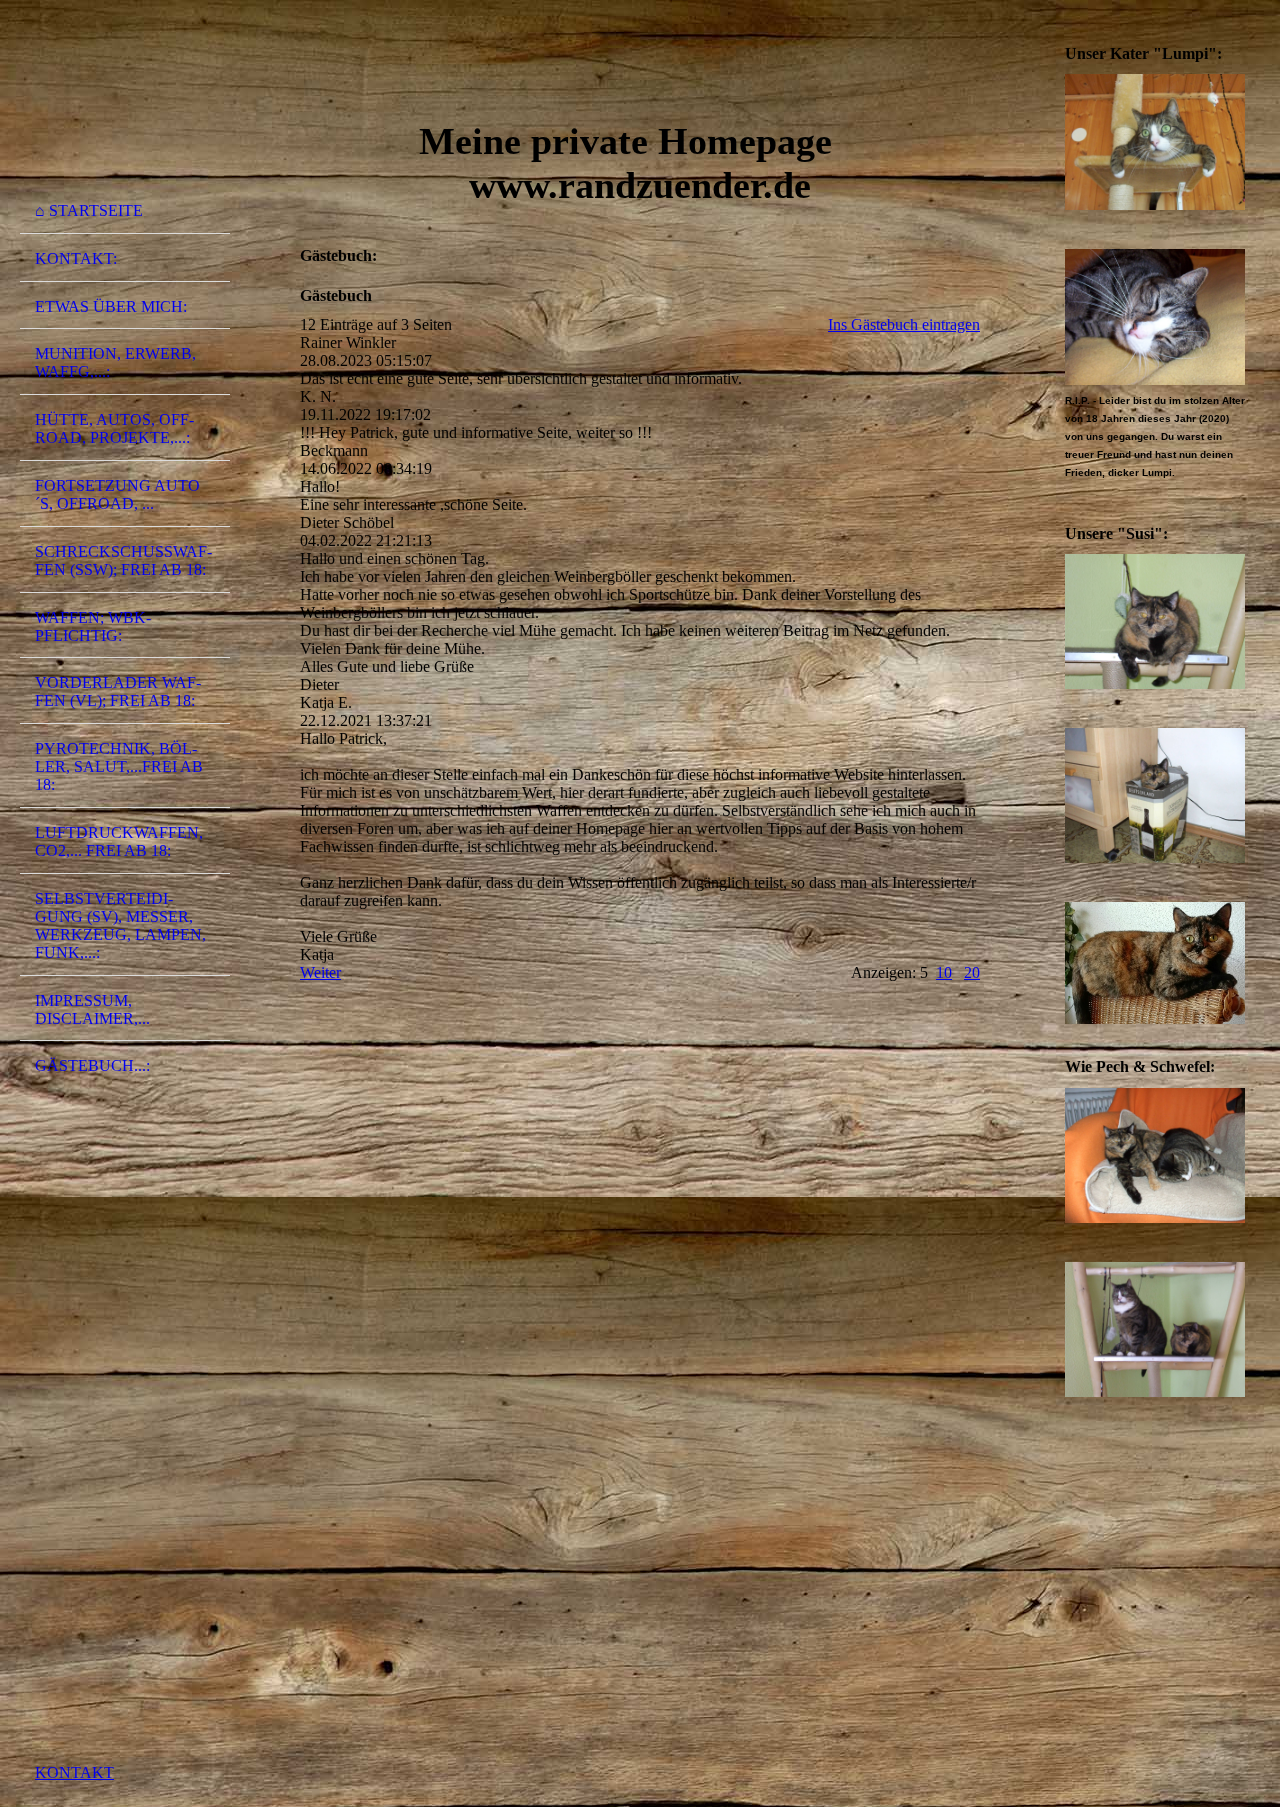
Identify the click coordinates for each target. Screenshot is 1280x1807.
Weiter (320, 972)
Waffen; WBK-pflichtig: (93, 626)
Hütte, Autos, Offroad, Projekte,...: (114, 428)
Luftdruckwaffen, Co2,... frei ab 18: (119, 841)
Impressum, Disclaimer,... (92, 1009)
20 (972, 972)
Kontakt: (76, 258)
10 (944, 972)
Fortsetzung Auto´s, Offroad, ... (117, 494)
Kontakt (74, 1772)
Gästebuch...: (92, 1065)
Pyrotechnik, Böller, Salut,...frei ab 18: (119, 766)
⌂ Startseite (89, 210)
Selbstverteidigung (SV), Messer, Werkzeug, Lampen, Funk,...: (120, 925)
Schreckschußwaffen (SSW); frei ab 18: (123, 560)
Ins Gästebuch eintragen (904, 324)
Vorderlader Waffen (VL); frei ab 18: (118, 691)
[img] (125, 103)
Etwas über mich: (111, 306)
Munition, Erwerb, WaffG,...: (115, 362)
